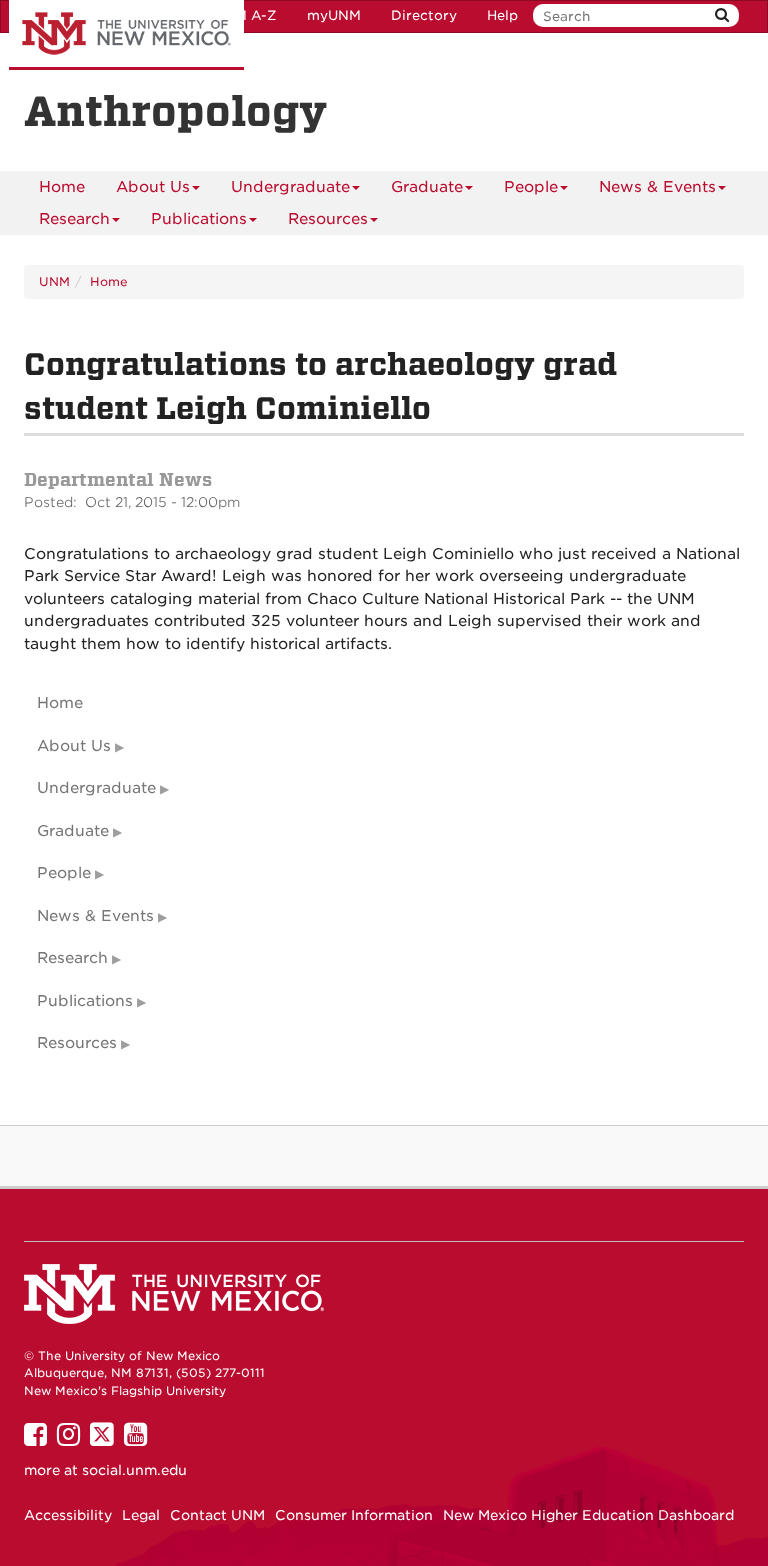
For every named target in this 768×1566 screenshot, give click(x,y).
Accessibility (68, 1515)
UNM (54, 281)
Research (74, 219)
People (531, 187)
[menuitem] (62, 187)
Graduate (427, 187)
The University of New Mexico (126, 35)
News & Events (657, 187)
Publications (199, 219)
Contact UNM (217, 1515)
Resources (328, 219)
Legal (141, 1515)
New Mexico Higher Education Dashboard (588, 1515)
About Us (153, 187)
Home (62, 187)
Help (502, 15)
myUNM (334, 15)
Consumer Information (354, 1515)
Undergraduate (290, 187)
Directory (424, 15)
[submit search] (722, 15)
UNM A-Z (245, 15)
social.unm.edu (134, 1470)
